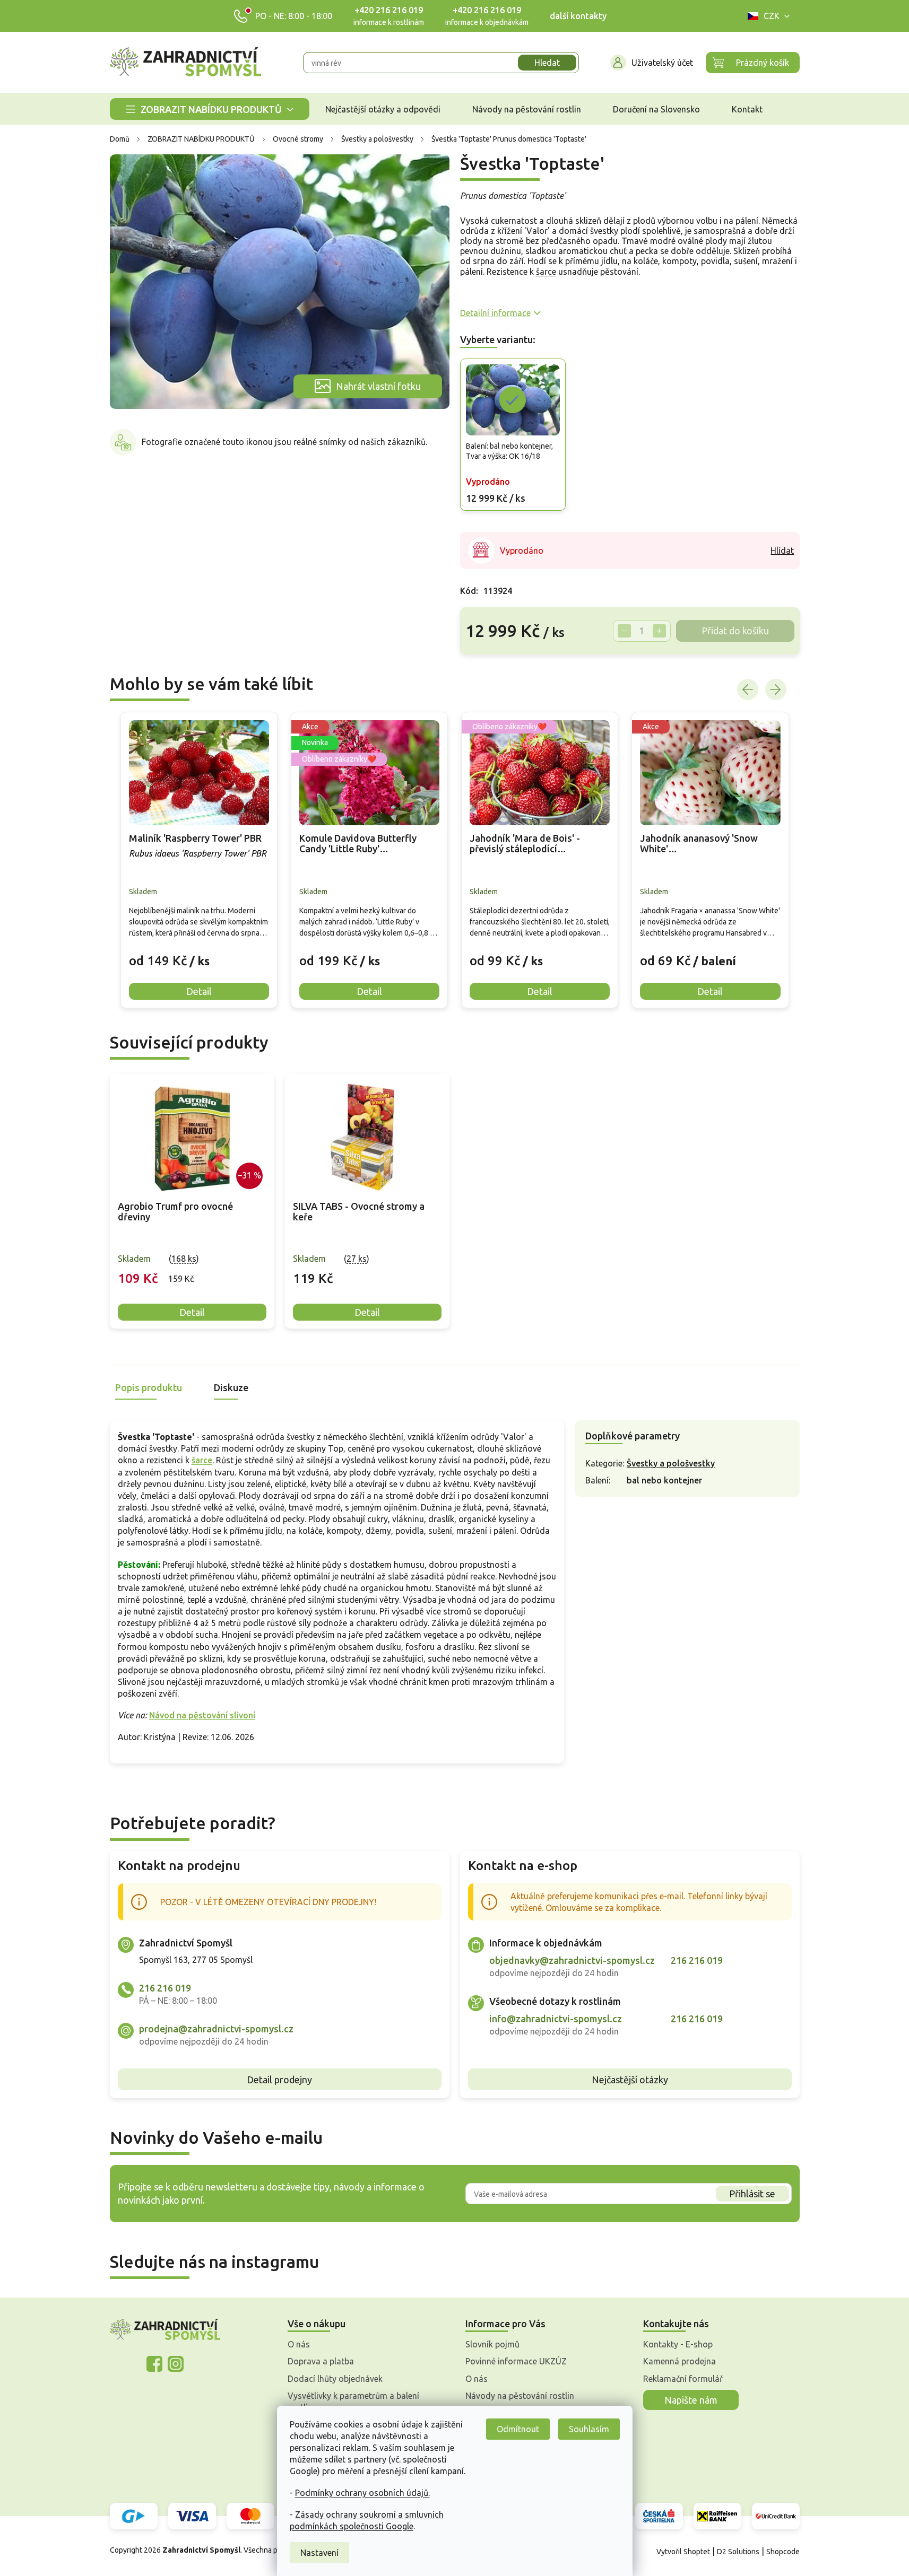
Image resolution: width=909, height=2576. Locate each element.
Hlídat (782, 551)
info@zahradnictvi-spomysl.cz (556, 2019)
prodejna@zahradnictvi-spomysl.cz (216, 2029)
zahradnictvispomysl (176, 2364)
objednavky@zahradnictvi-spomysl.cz (572, 1960)
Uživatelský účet (662, 63)
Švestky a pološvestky (671, 1463)
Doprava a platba (321, 2361)
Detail (192, 1312)
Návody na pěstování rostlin (520, 2396)
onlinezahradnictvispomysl (154, 2364)
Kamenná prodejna (679, 2361)
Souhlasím (589, 2429)
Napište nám (691, 2400)
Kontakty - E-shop (678, 2344)
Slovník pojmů (492, 2344)
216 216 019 (165, 1988)
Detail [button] (199, 991)
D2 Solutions (738, 2552)
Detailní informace (495, 313)
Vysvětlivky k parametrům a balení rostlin (353, 2402)
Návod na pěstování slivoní (202, 1715)
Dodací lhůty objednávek (335, 2379)
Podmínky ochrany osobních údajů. (362, 2493)
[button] (199, 953)
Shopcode (783, 2552)
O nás (299, 2344)
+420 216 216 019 (389, 10)
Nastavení (319, 2553)
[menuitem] (210, 109)
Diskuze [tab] (231, 1387)
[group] (199, 860)
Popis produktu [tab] (149, 1387)
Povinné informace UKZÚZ (516, 2361)
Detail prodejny (279, 2080)
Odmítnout (518, 2429)
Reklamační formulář (683, 2379)
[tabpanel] (192, 1202)
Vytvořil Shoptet (683, 2552)
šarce (546, 272)
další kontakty (578, 16)
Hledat (547, 63)
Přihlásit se (752, 2194)
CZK (772, 16)
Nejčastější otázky (630, 2080)
